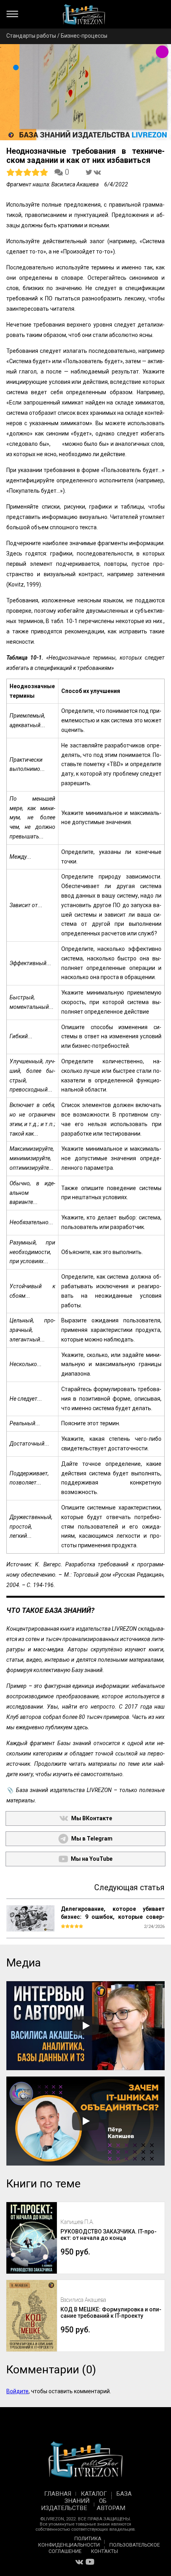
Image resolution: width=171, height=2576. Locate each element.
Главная (58, 2494)
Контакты (105, 2551)
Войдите (17, 2391)
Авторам (111, 2508)
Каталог (94, 2494)
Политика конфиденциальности (70, 2542)
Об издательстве (74, 2504)
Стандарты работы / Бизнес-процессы (57, 36)
